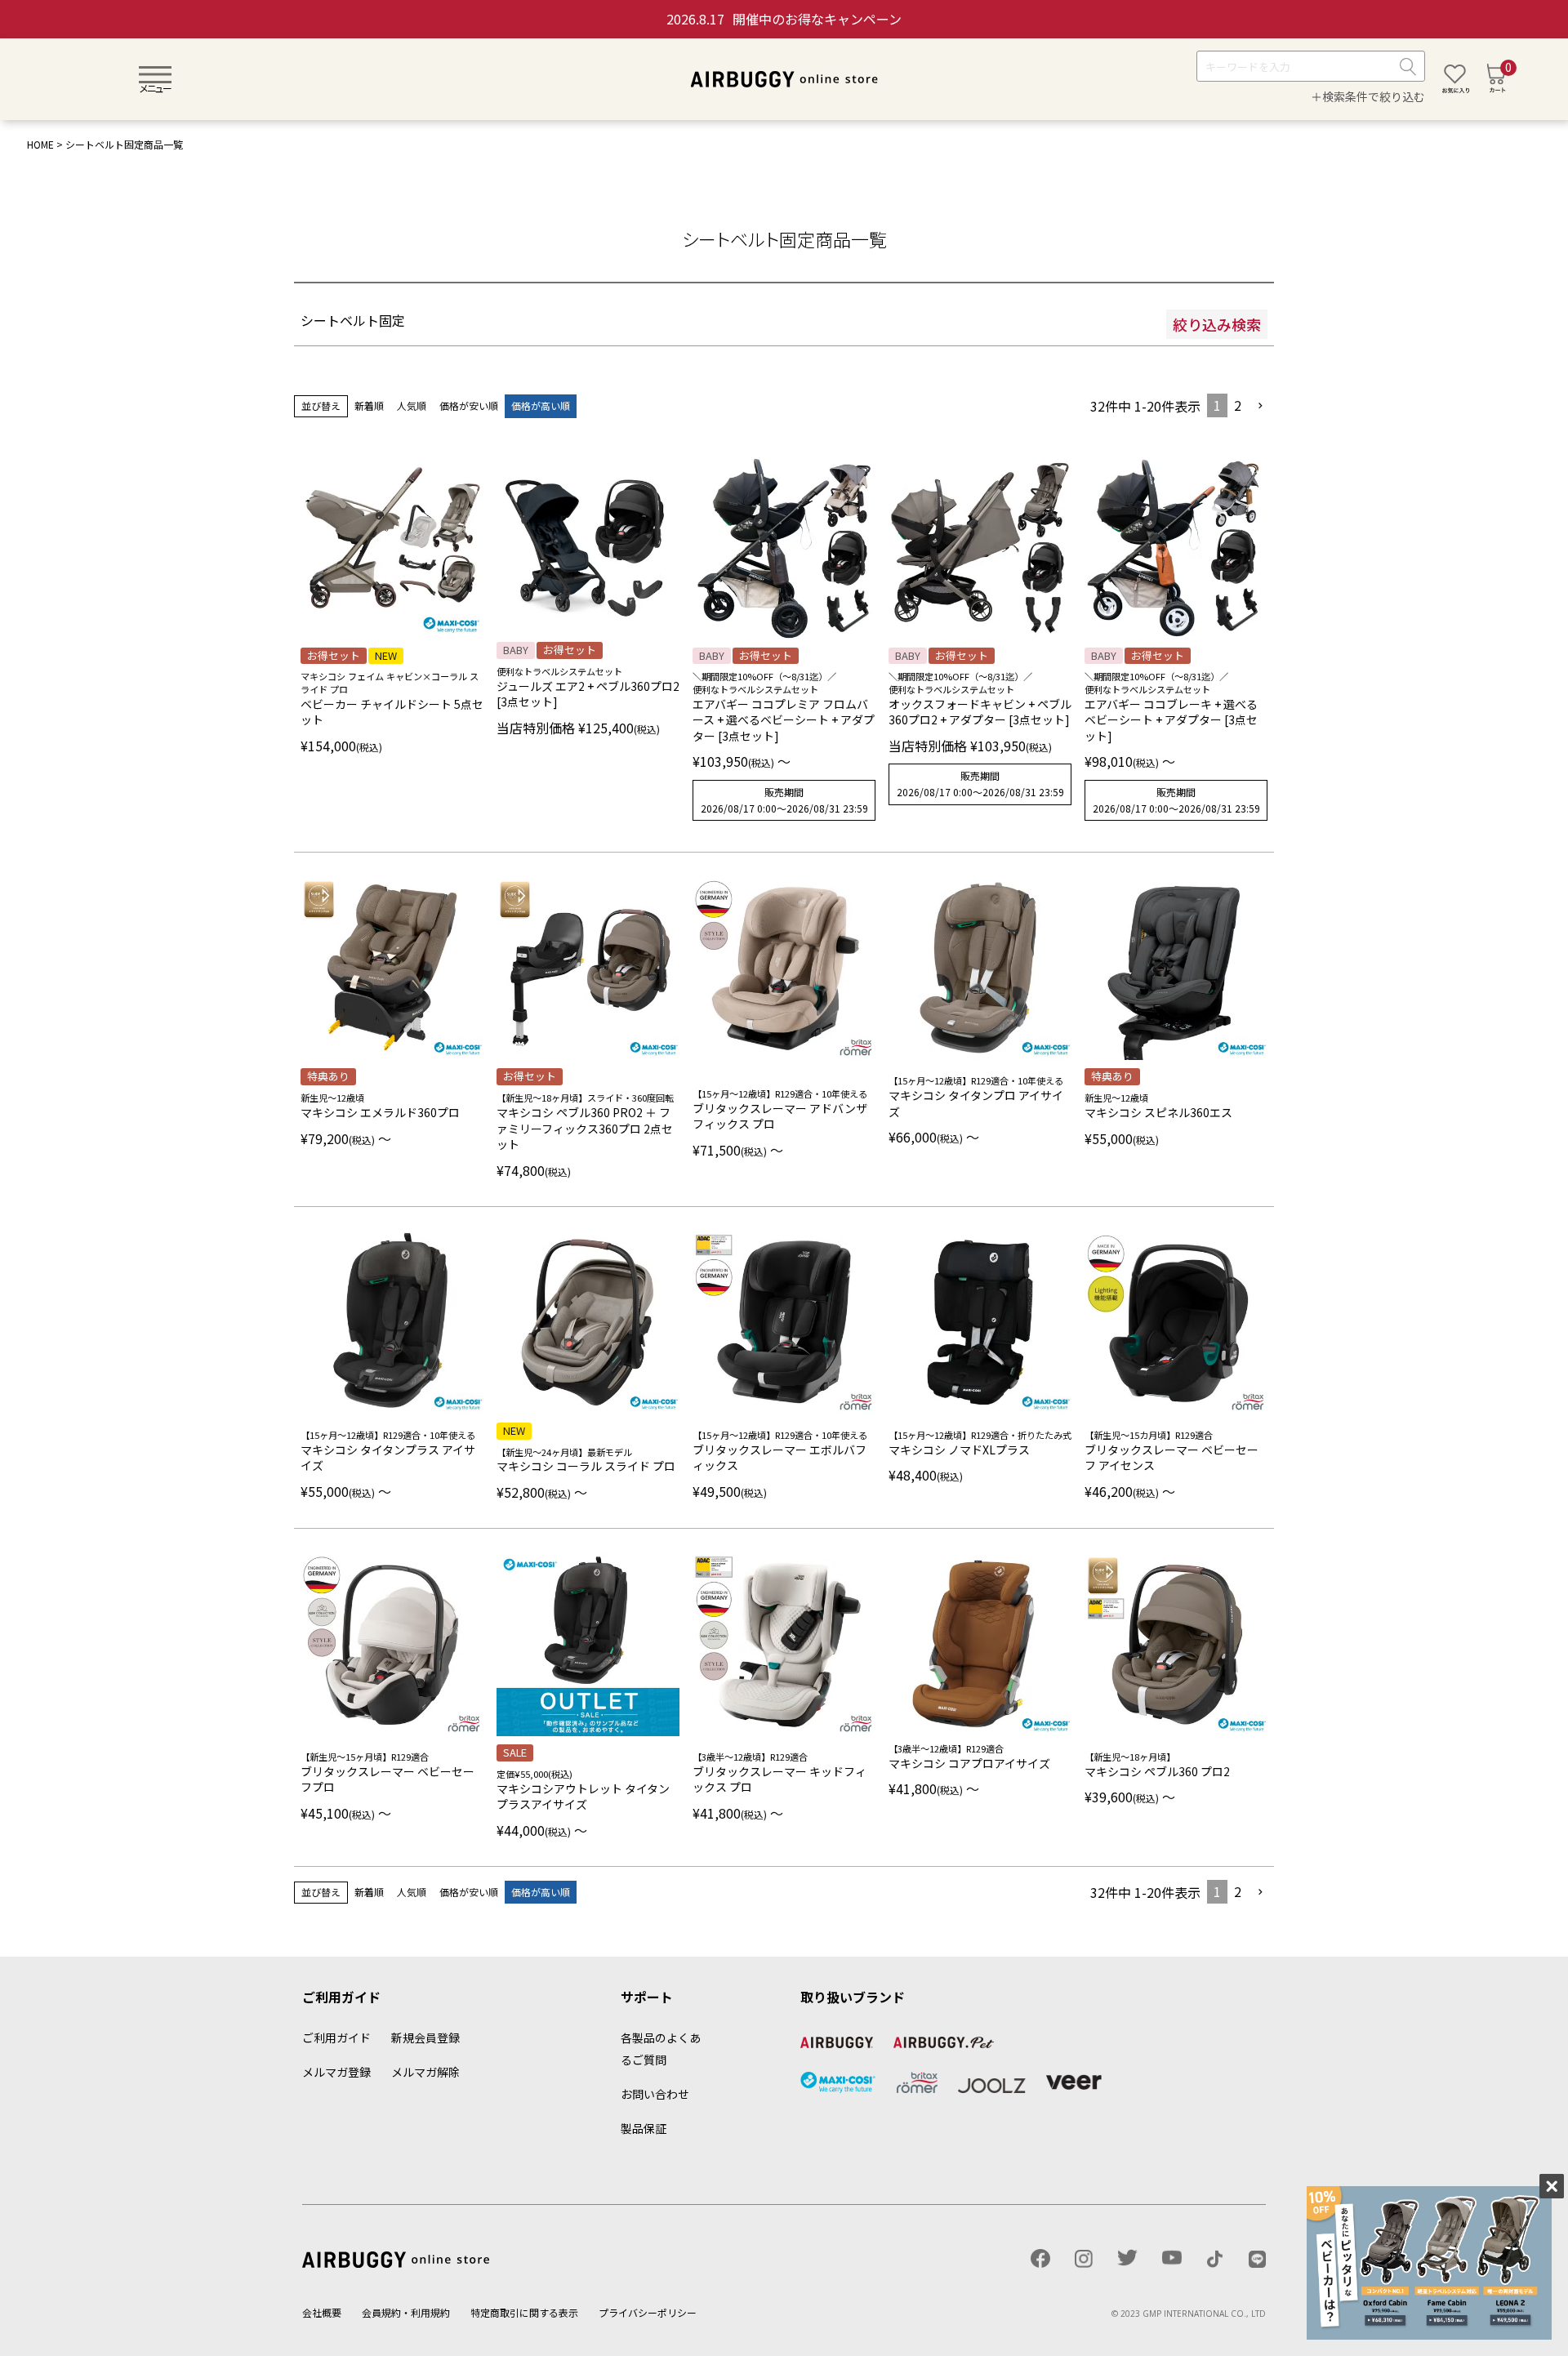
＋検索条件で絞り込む (1368, 97)
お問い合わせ (655, 2094)
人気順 (412, 405)
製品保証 (644, 2128)
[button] (1261, 406)
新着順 (369, 405)
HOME (40, 144)
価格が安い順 (469, 405)
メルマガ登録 (336, 2072)
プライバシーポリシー (648, 2312)
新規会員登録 (425, 2038)
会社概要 (322, 2312)
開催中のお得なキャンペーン (784, 19)
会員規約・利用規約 (406, 2312)
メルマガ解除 (425, 2072)
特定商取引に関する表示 (524, 2312)
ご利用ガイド (336, 2038)
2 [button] (1238, 405)
